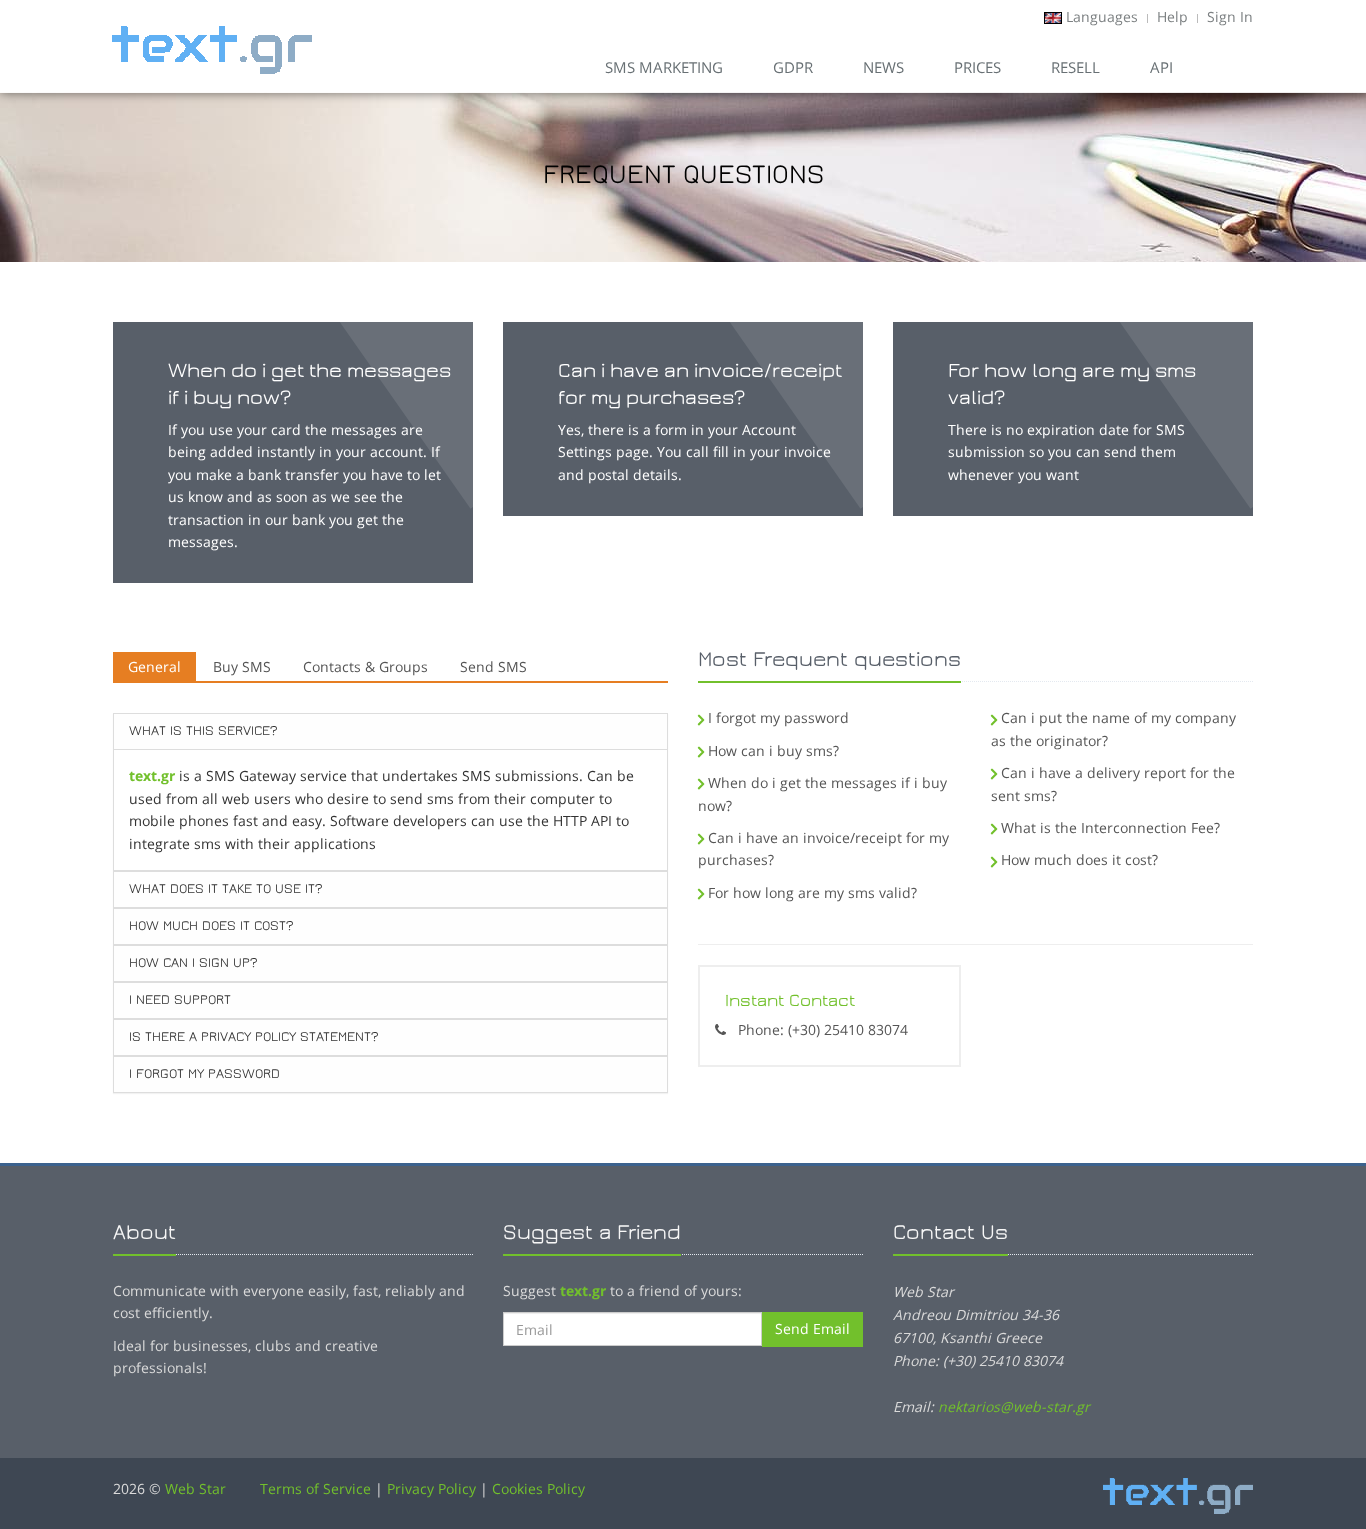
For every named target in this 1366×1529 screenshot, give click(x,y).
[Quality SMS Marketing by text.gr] (212, 36)
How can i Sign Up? (193, 963)
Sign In (1230, 16)
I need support (180, 1000)
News (883, 67)
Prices (977, 67)
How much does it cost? (211, 926)
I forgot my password (204, 1074)
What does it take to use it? (225, 889)
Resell (1075, 67)
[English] (1053, 16)
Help (1172, 16)
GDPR (793, 67)
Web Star (195, 1488)
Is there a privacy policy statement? (253, 1037)
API (1161, 67)
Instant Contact (790, 1000)
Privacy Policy (431, 1488)
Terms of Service (315, 1488)
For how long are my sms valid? (812, 892)
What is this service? (203, 731)
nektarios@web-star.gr (1014, 1406)
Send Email (812, 1328)
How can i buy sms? (773, 750)
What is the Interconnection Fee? (1110, 827)
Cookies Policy (538, 1488)
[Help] (1228, 67)
